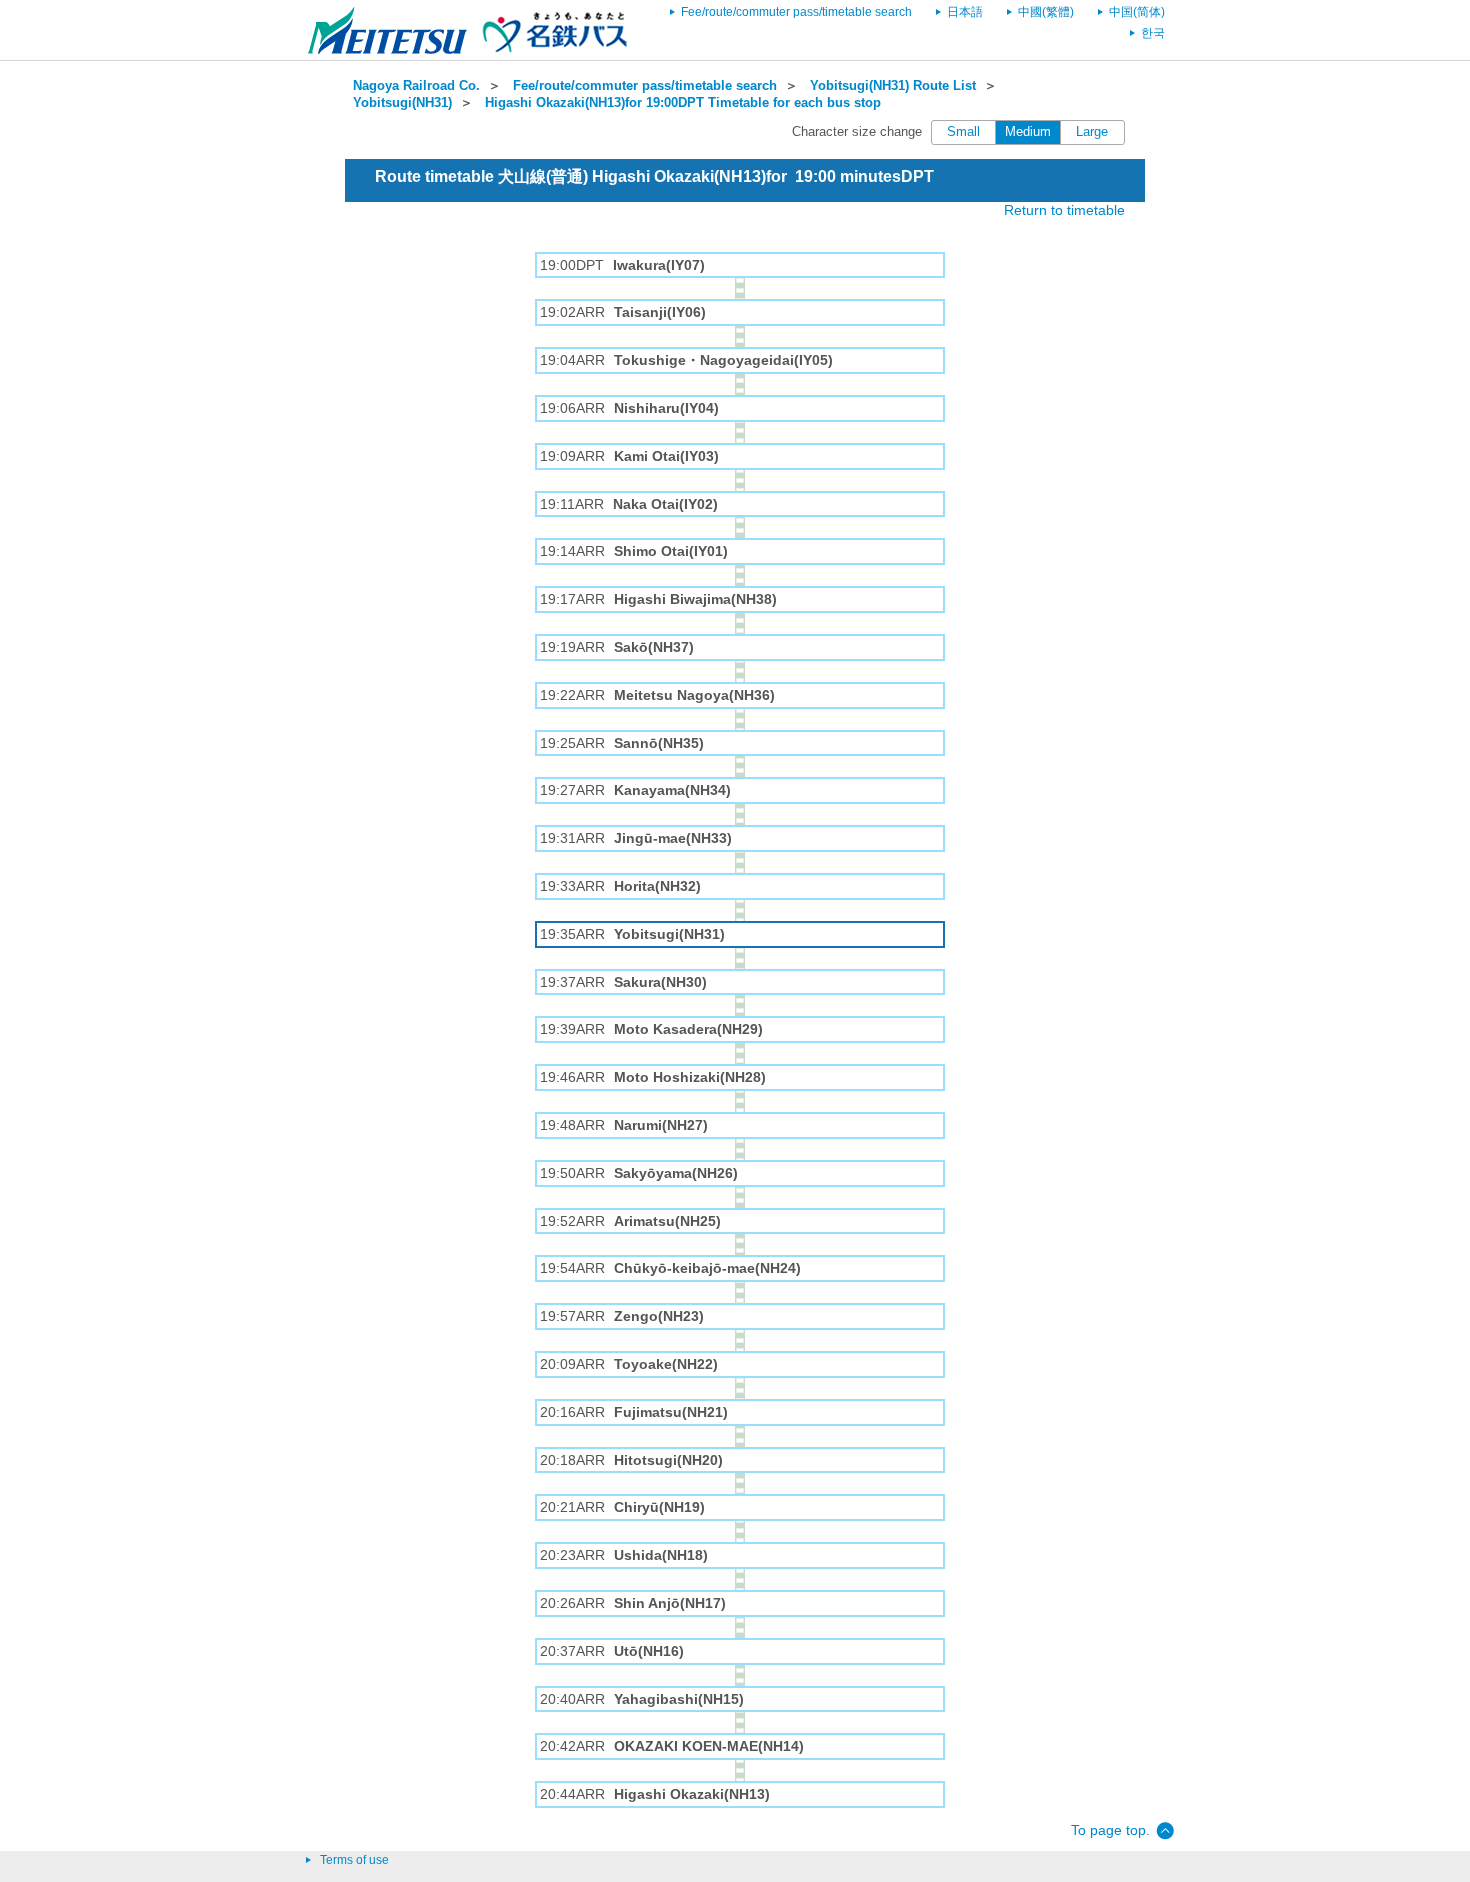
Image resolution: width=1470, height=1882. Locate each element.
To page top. (1110, 1830)
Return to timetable (1064, 210)
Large (1092, 132)
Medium (1028, 132)
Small (963, 132)
